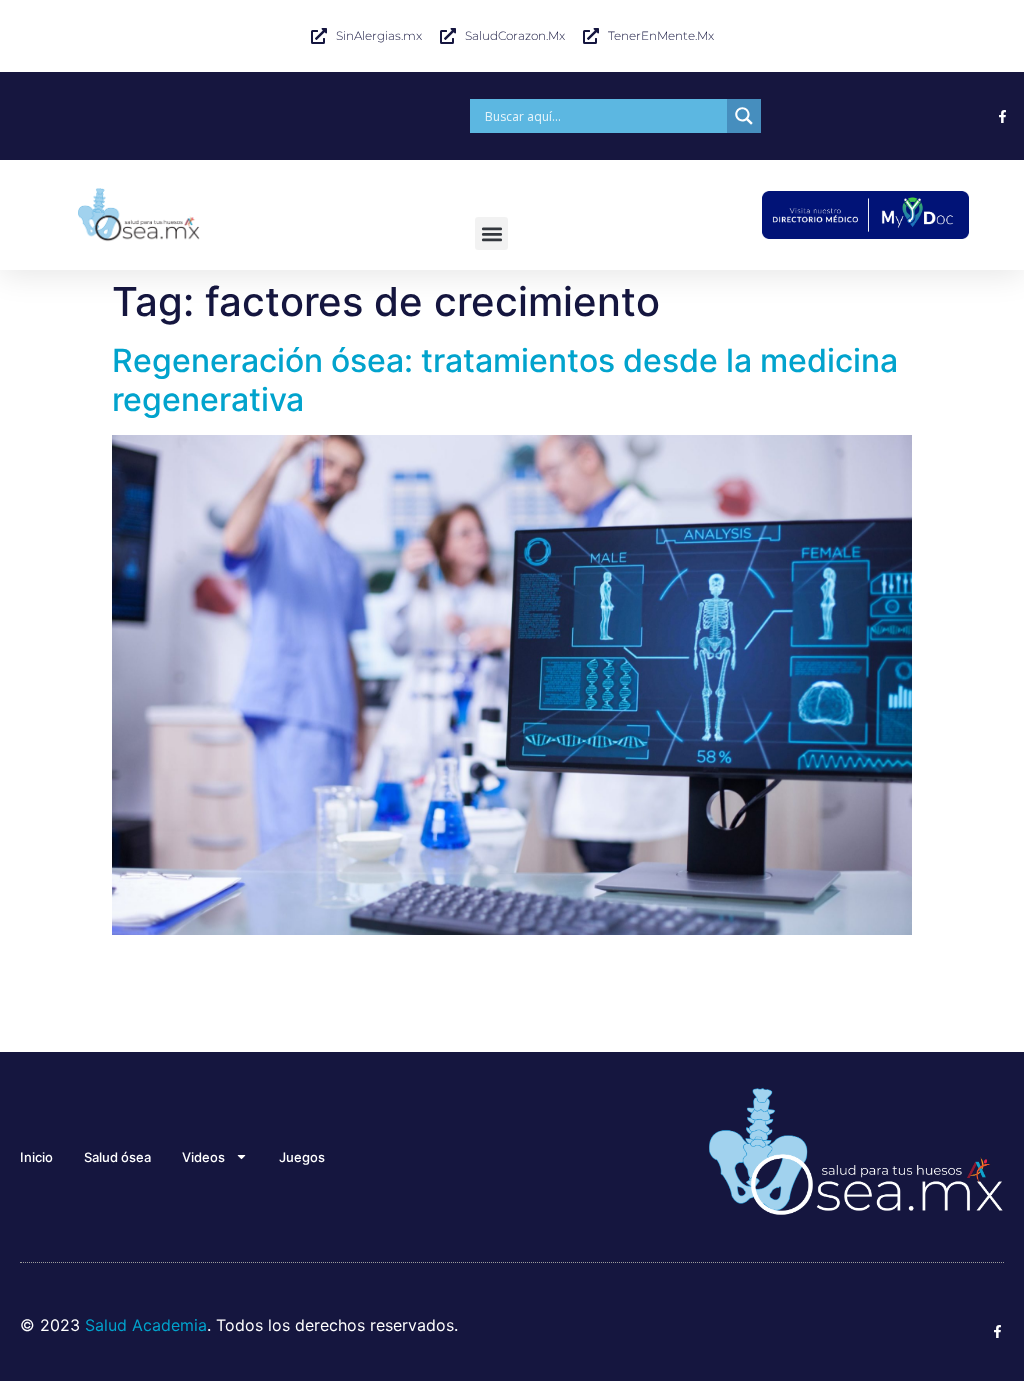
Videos (203, 1157)
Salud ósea (117, 1157)
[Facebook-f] (1002, 116)
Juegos (302, 1157)
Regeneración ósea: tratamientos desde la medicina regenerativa (505, 379)
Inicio (36, 1157)
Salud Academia (146, 1325)
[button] (491, 233)
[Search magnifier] (744, 116)
